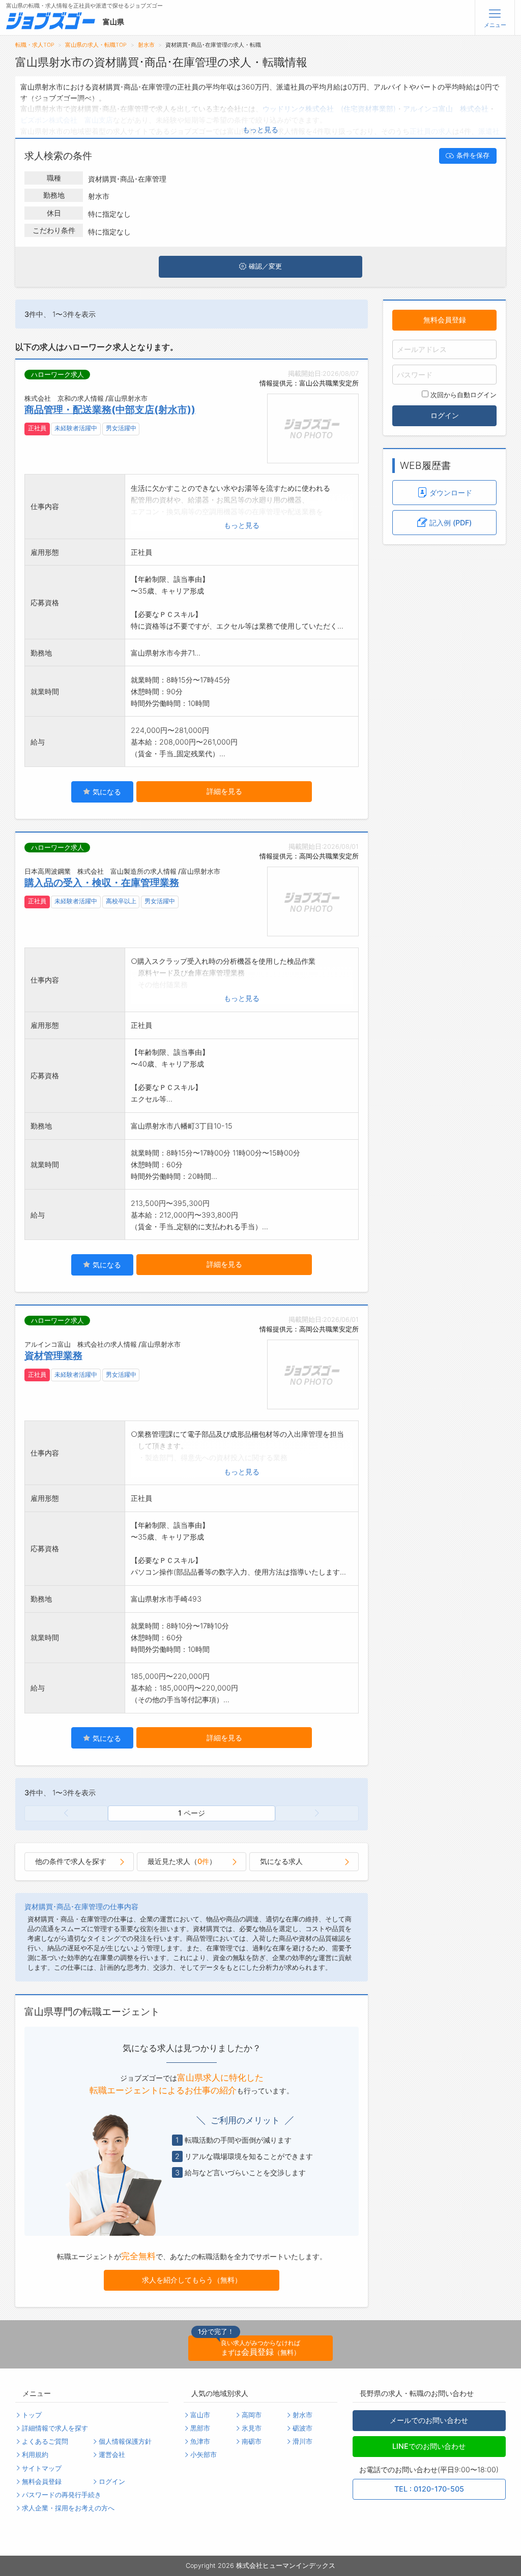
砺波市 (302, 2428)
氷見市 (252, 2428)
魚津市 (200, 2441)
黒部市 (200, 2428)
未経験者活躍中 (76, 428)
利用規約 (35, 2455)
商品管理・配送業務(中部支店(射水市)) (110, 409)
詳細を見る (224, 791)
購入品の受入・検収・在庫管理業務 (102, 882)
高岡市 (252, 2415)
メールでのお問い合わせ (429, 2420)
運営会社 (112, 2455)
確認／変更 (265, 266)
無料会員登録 (445, 320)
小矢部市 (204, 2455)
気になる (106, 792)
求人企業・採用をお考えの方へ (68, 2508)
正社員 (37, 428)
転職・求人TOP (35, 45)
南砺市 (252, 2441)
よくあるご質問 (45, 2441)
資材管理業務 (53, 1355)
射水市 (146, 45)
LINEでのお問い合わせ (429, 2446)
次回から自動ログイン (464, 395)
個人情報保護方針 (125, 2441)
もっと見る (260, 129)
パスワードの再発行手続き (62, 2495)
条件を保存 (473, 155)
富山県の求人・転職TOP (96, 45)
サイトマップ (42, 2468)
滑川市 (302, 2441)
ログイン (445, 415)
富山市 (200, 2415)
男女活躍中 (121, 428)
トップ (32, 2415)
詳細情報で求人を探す (55, 2428)
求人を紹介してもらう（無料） (192, 2280)
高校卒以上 (121, 901)
